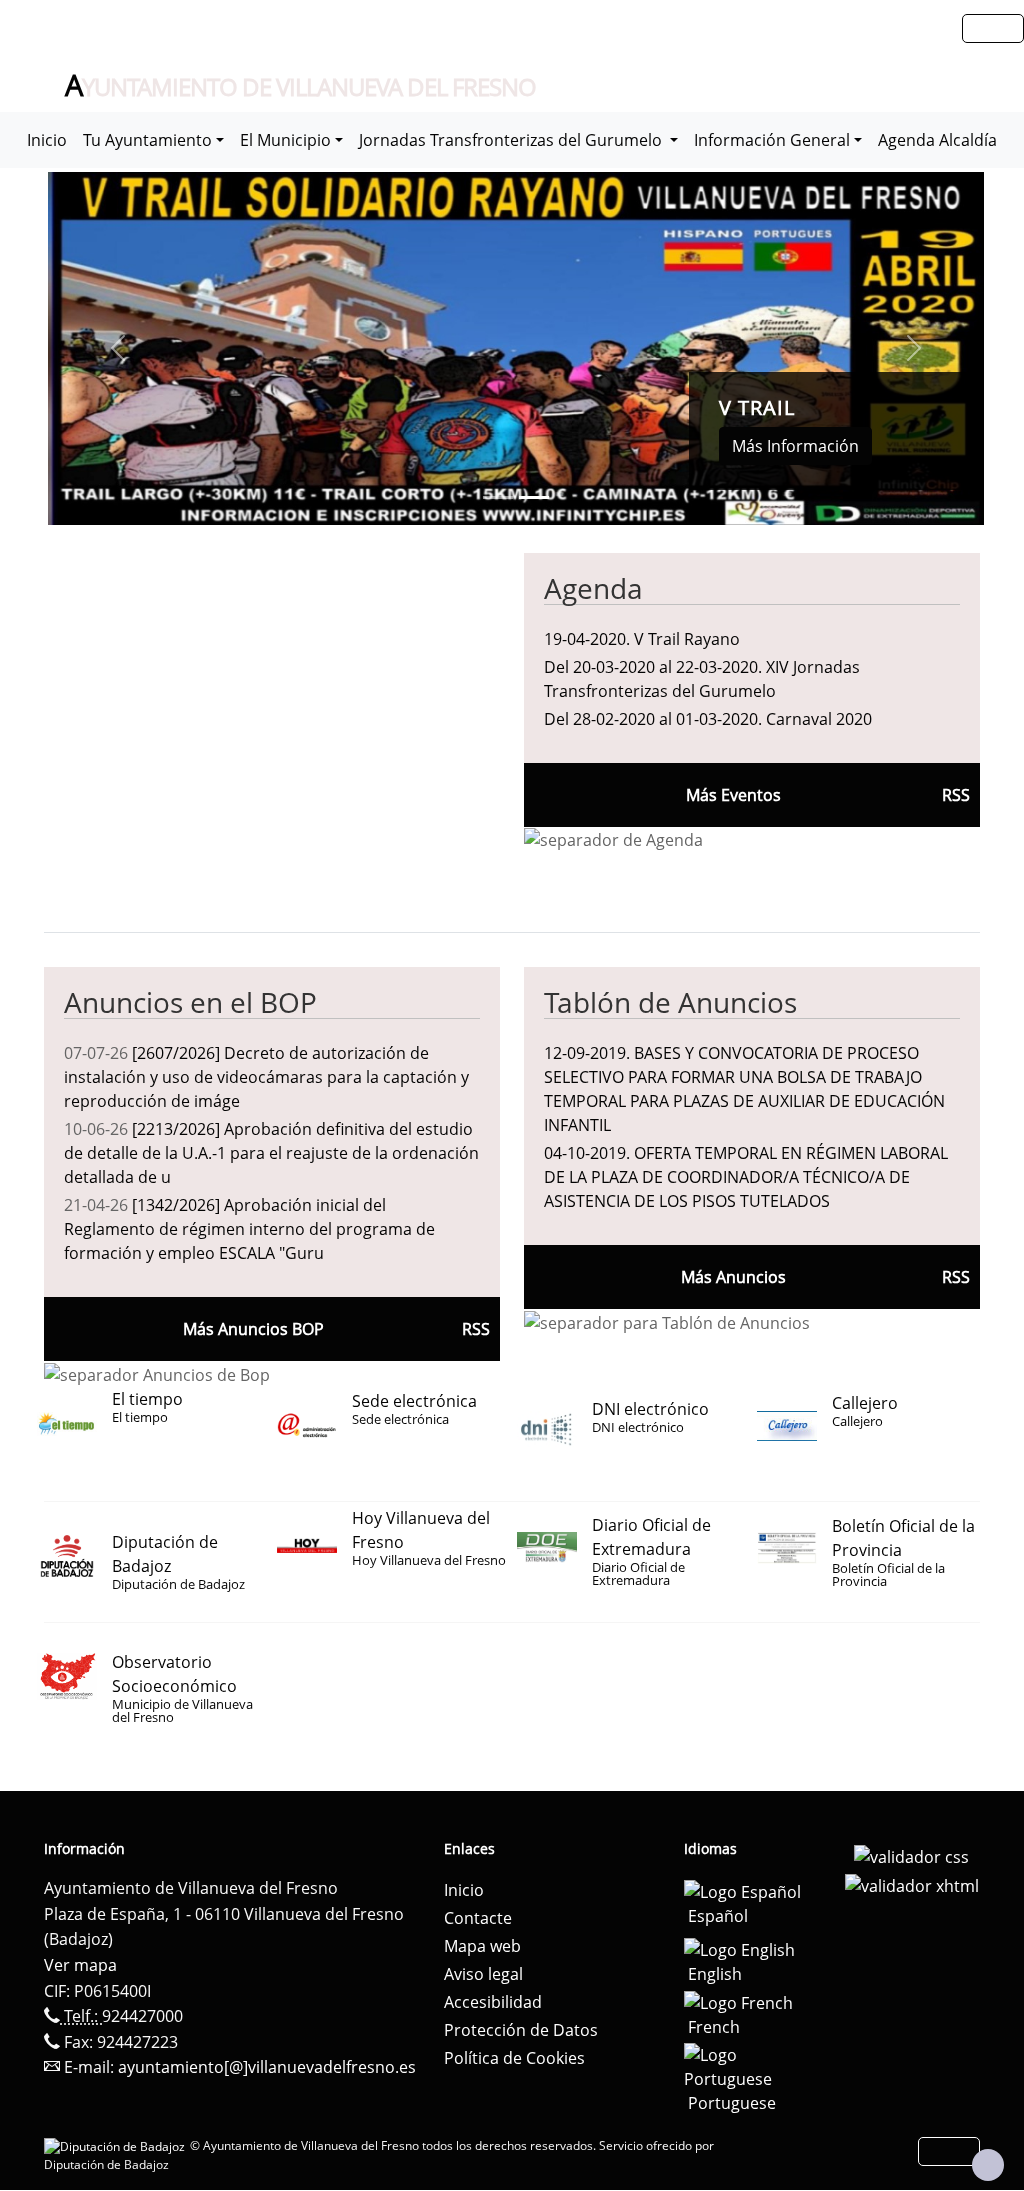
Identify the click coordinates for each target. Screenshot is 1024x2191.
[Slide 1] (534, 497)
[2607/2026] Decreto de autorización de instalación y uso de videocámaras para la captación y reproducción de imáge (266, 1077)
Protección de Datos (521, 2030)
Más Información (795, 446)
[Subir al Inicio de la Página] (988, 2165)
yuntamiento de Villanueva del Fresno (300, 86)
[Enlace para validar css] (911, 1855)
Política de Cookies (514, 2058)
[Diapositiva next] (914, 348)
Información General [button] (772, 140)
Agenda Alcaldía (937, 140)
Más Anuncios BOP (253, 1329)
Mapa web (482, 1946)
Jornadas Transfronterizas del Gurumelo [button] (512, 140)
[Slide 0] (498, 497)
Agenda (593, 588)
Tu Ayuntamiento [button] (147, 140)
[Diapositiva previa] (118, 348)
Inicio (47, 140)
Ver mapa (80, 1965)
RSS (956, 1277)
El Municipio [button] (285, 140)
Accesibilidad (493, 2002)
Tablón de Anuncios (670, 1002)
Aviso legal (483, 1974)
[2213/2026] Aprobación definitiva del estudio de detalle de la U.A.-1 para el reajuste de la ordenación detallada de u (271, 1153)
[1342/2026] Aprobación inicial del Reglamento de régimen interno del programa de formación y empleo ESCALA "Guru (249, 1229)
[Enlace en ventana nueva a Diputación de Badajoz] (117, 2145)
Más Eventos (733, 795)
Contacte (478, 1918)
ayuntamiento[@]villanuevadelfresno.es (267, 2067)
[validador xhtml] (912, 1885)
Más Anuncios (733, 1277)
